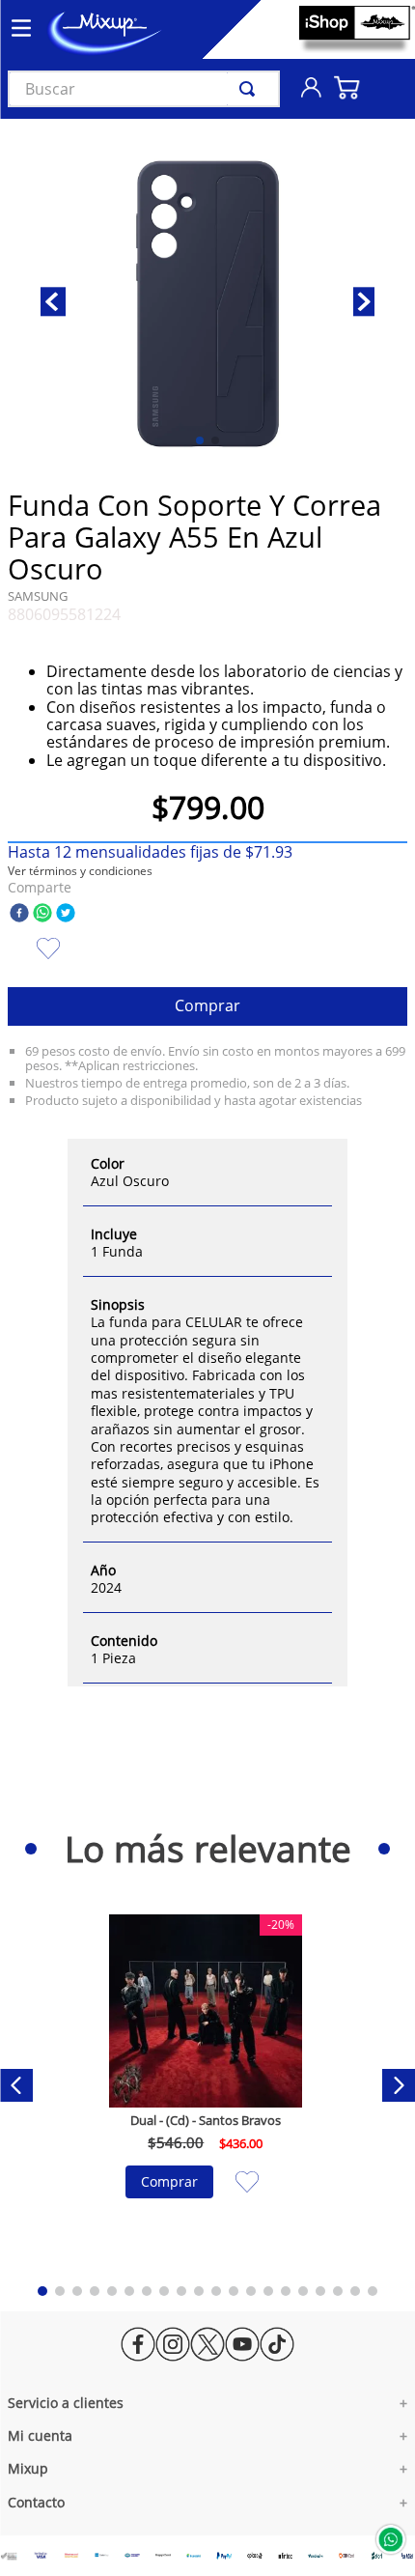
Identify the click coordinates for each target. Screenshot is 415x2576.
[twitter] (66, 914)
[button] (80, 871)
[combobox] (144, 89)
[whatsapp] (42, 914)
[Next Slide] (399, 2085)
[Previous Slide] (16, 2085)
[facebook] (19, 914)
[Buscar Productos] (251, 89)
